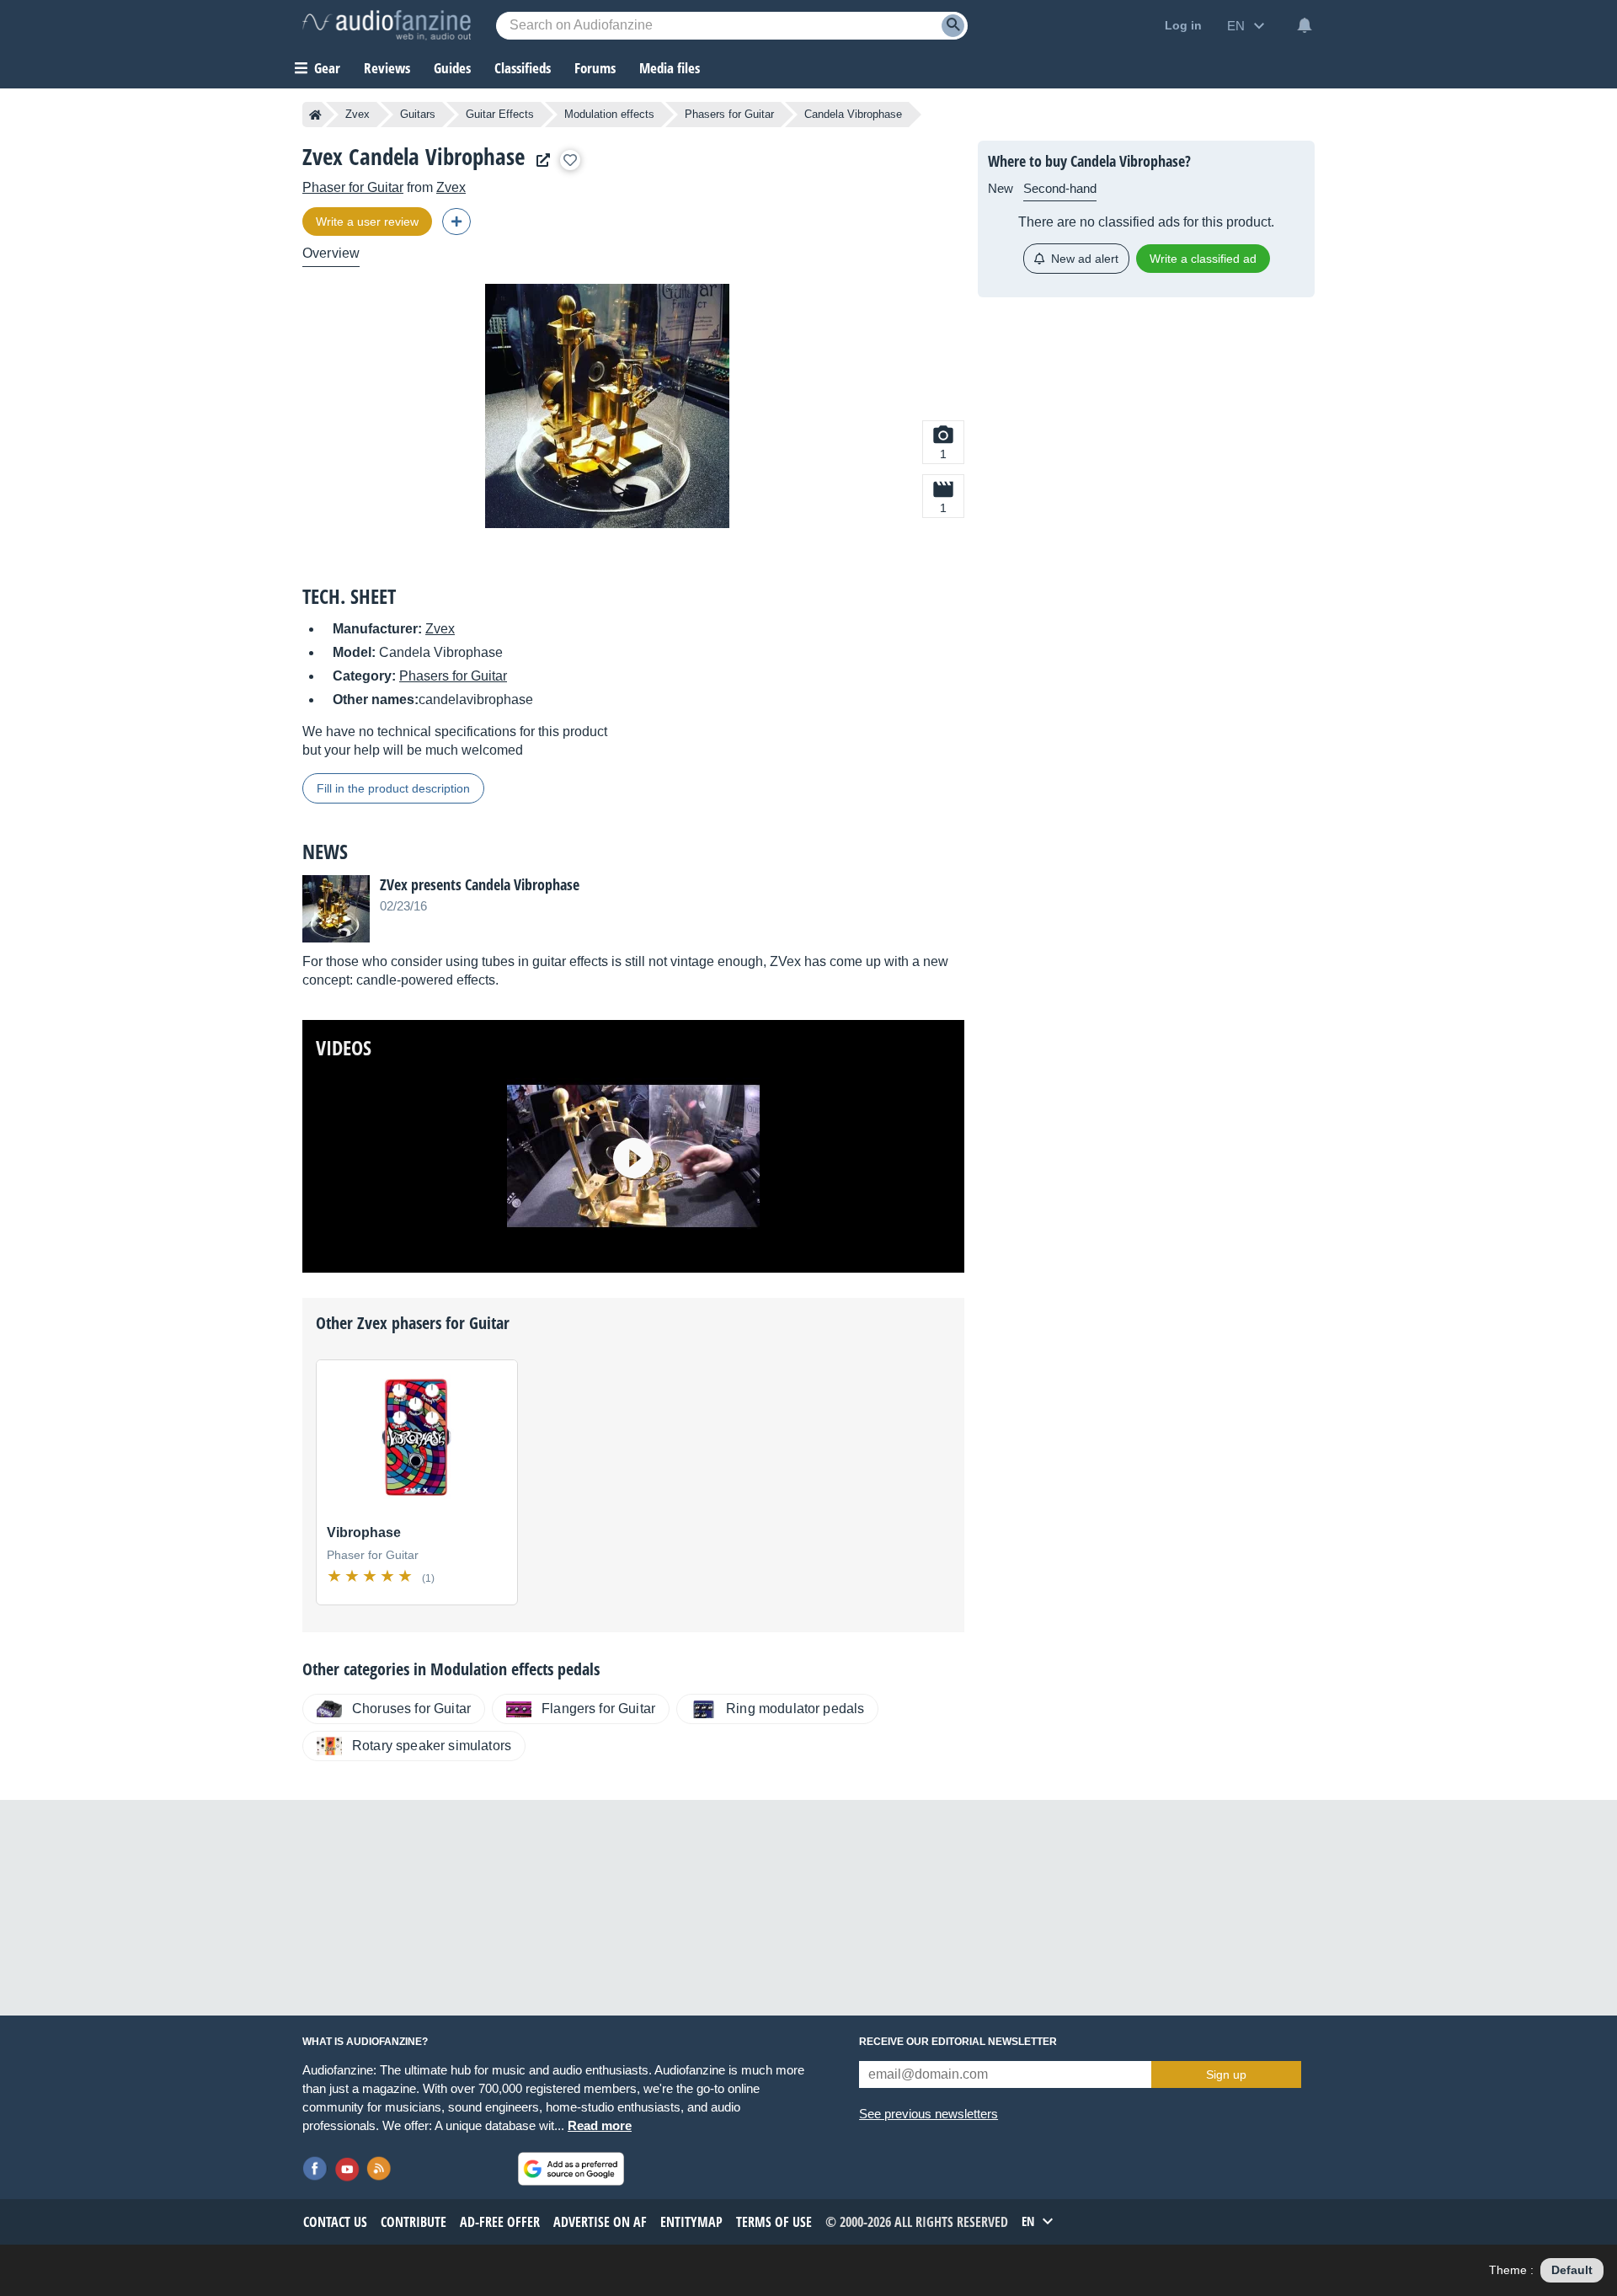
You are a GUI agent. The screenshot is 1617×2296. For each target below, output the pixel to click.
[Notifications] (1305, 25)
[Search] (953, 26)
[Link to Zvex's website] (539, 160)
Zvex (358, 114)
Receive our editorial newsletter (958, 2042)
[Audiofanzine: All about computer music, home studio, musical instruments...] (387, 25)
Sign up (1226, 2074)
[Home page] (315, 115)
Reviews (387, 68)
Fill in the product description (393, 788)
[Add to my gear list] (570, 160)
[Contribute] (456, 222)
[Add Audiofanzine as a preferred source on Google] (571, 2169)
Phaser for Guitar (353, 187)
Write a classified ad (1203, 259)
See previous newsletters (929, 2114)
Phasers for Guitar (729, 114)
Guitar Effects (500, 114)
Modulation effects (609, 114)
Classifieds (523, 68)
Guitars (418, 114)
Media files (670, 68)
